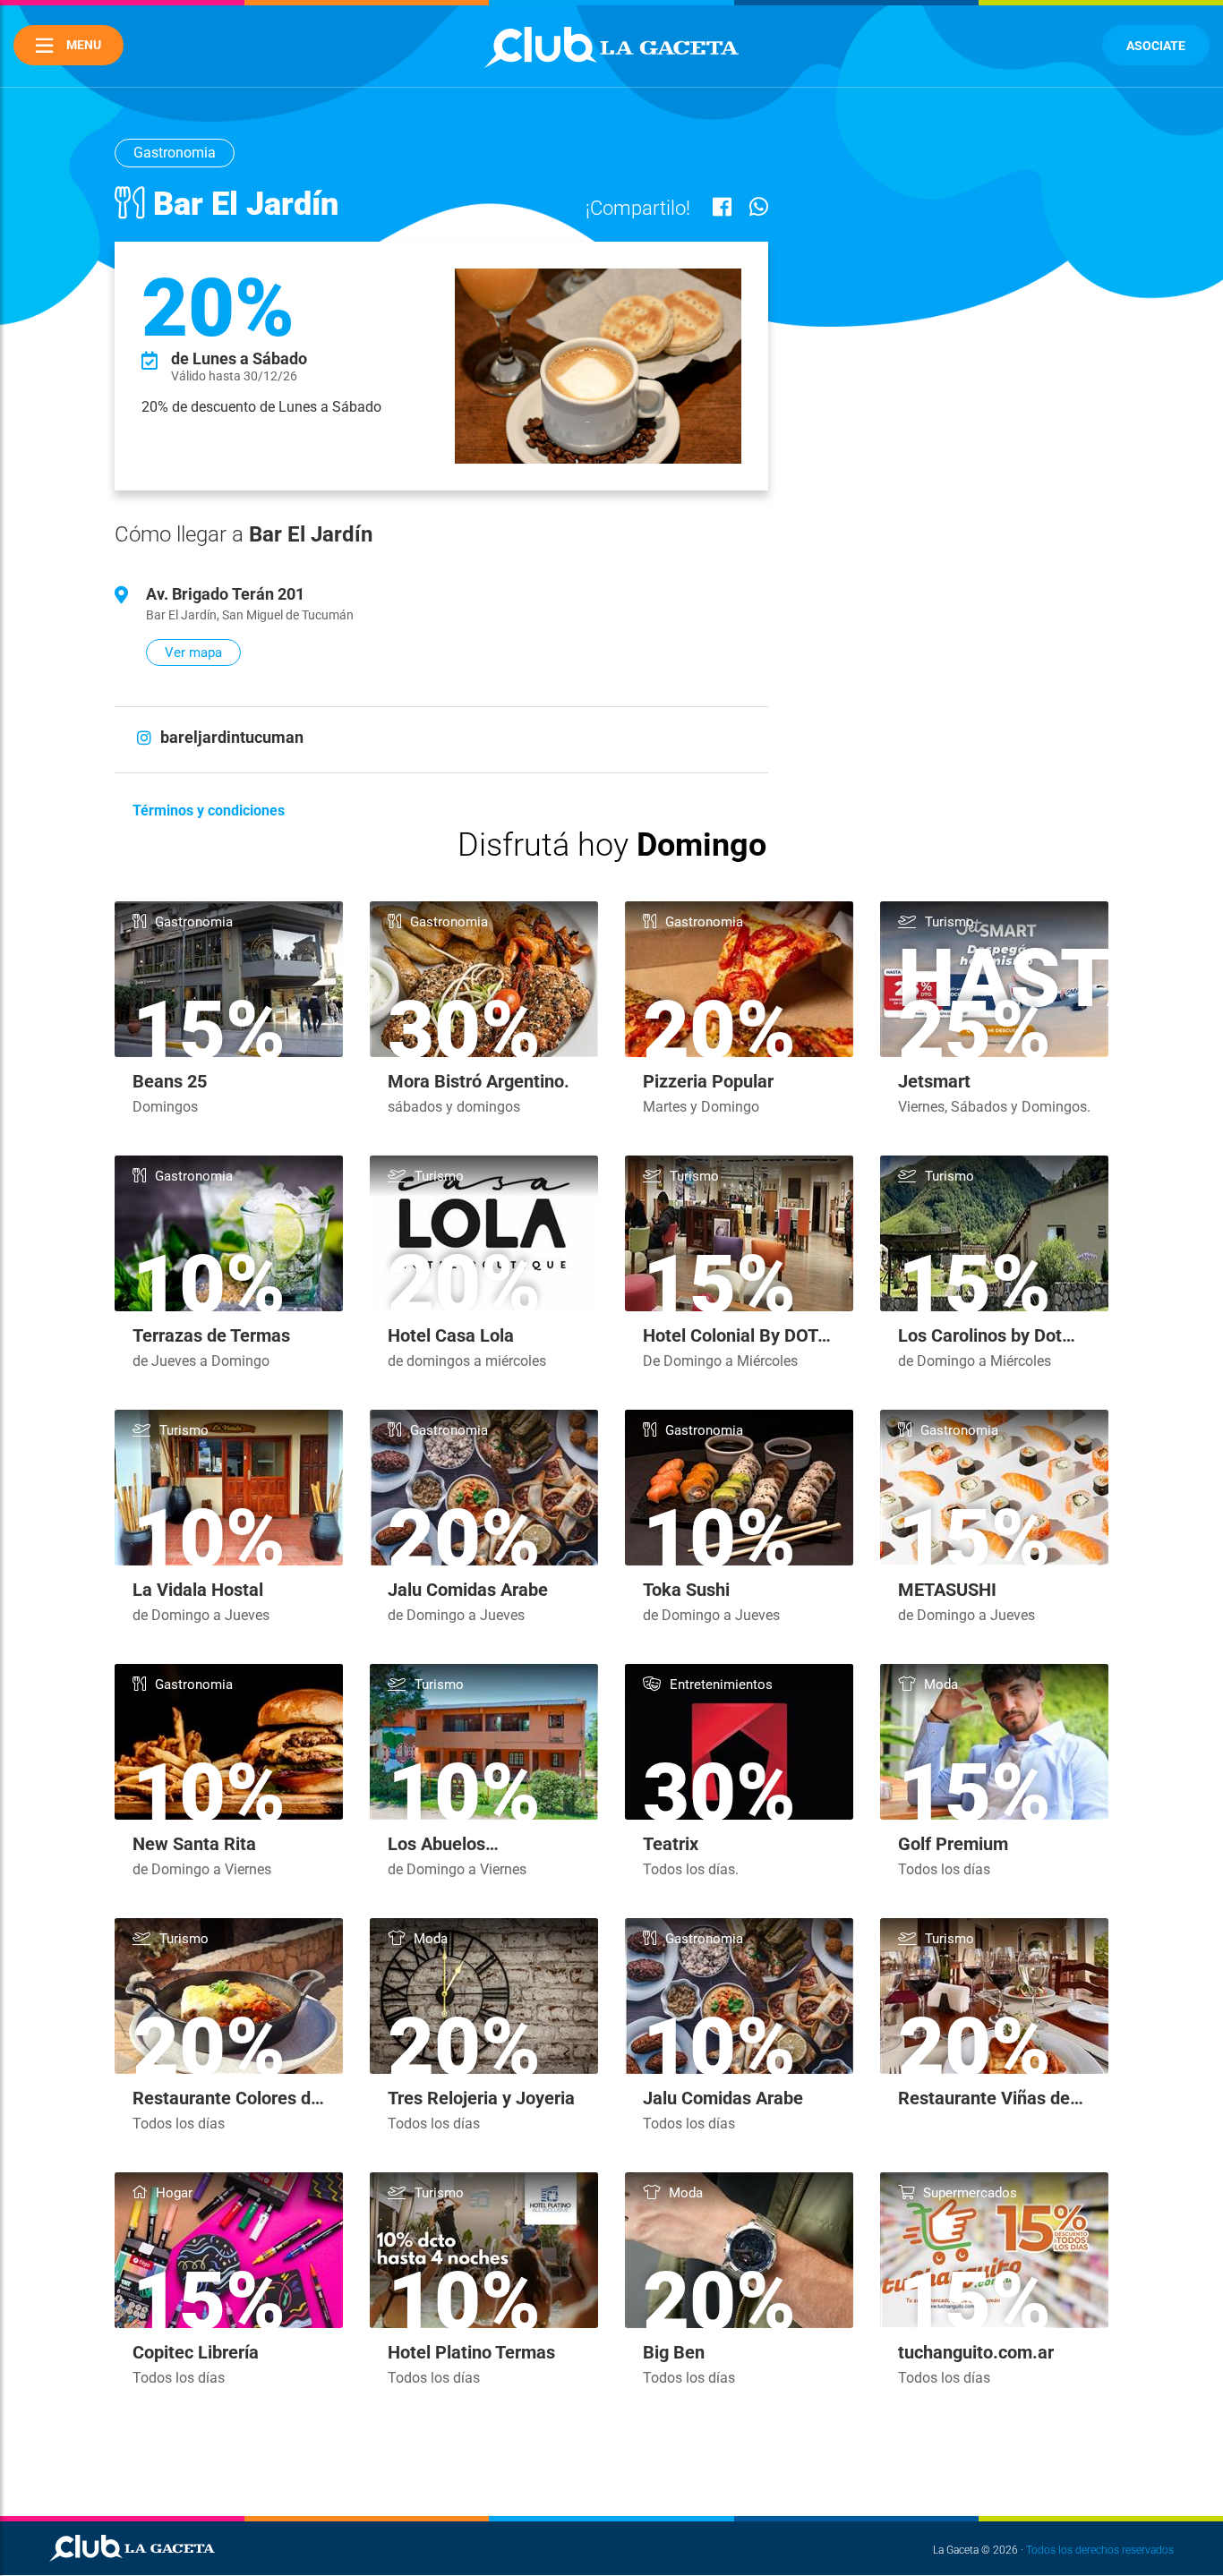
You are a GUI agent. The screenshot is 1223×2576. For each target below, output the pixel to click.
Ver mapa (193, 653)
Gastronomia (175, 153)
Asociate (1156, 46)
